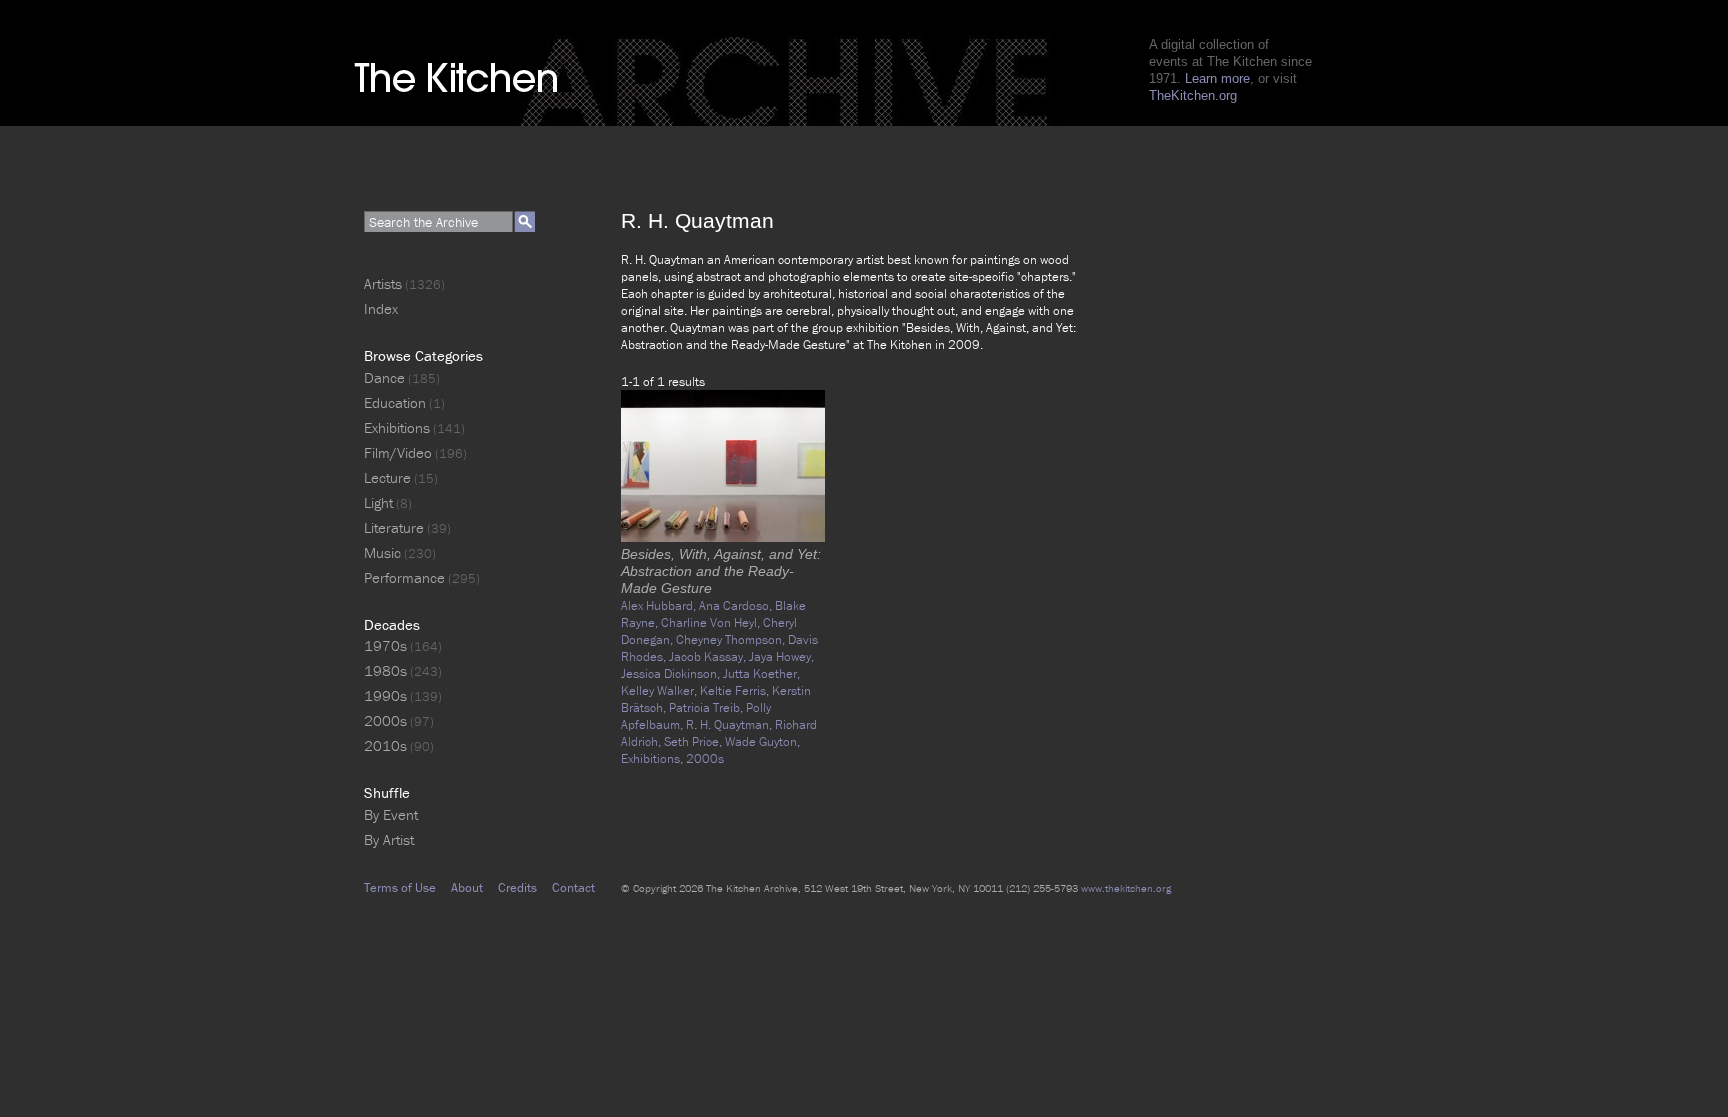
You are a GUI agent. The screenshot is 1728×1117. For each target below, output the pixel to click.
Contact (573, 887)
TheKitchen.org (1193, 95)
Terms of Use (400, 887)
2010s (385, 745)
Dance (384, 377)
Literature (394, 527)
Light (378, 502)
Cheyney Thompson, (732, 639)
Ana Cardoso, (737, 605)
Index (381, 308)
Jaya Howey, (781, 656)
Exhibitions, (653, 758)
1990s (385, 695)
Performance (404, 577)
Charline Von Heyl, (712, 622)
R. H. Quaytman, (730, 724)
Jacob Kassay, (709, 656)
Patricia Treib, (707, 707)
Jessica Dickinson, (672, 673)
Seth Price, (694, 741)
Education (395, 402)
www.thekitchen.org (1126, 888)
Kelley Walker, (660, 690)
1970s (385, 645)
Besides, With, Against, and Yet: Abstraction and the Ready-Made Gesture (721, 571)
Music (382, 552)
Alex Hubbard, (660, 605)
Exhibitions (397, 427)
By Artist (389, 839)
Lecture (387, 477)
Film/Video (398, 452)
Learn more (1217, 78)
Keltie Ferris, (736, 690)
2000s (705, 758)
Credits (517, 887)
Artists (383, 283)
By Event (391, 814)
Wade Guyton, (762, 741)
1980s (385, 670)
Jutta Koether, (761, 673)
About (467, 887)
